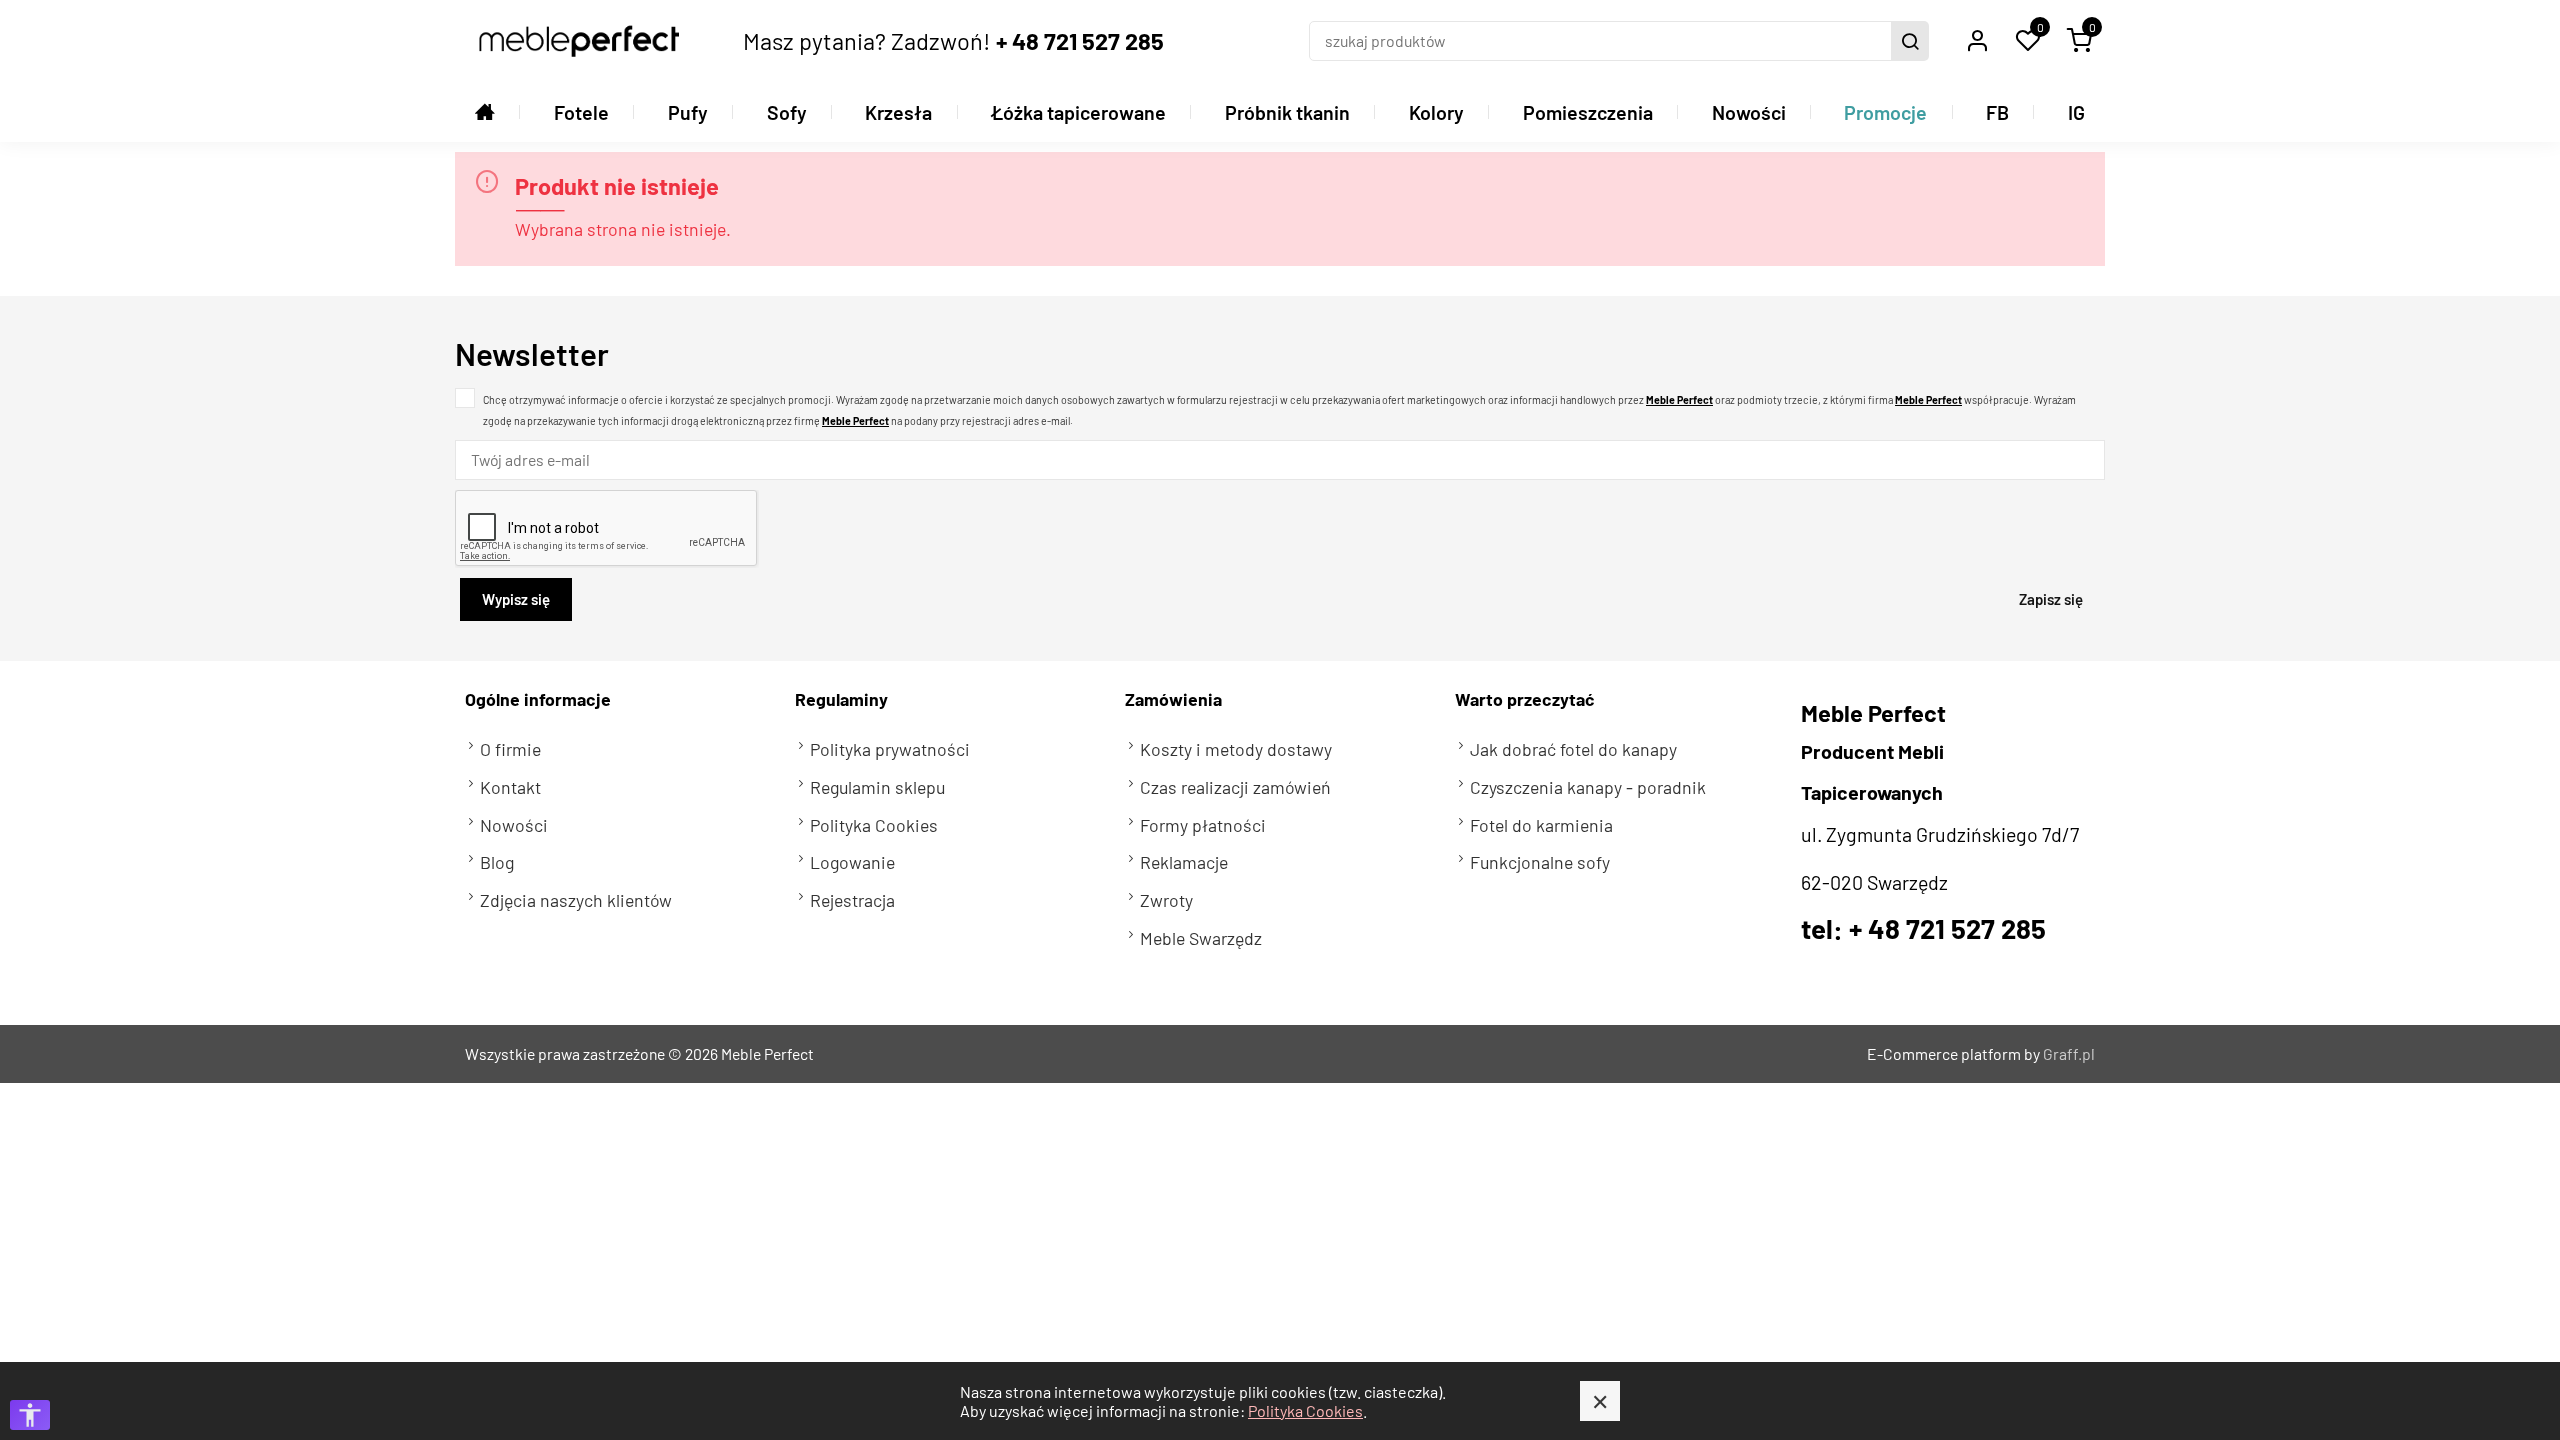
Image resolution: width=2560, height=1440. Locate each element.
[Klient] (1977, 41)
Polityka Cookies (1305, 1410)
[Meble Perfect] (579, 41)
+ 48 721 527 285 (1080, 40)
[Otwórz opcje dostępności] (30, 1415)
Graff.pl (2069, 1053)
